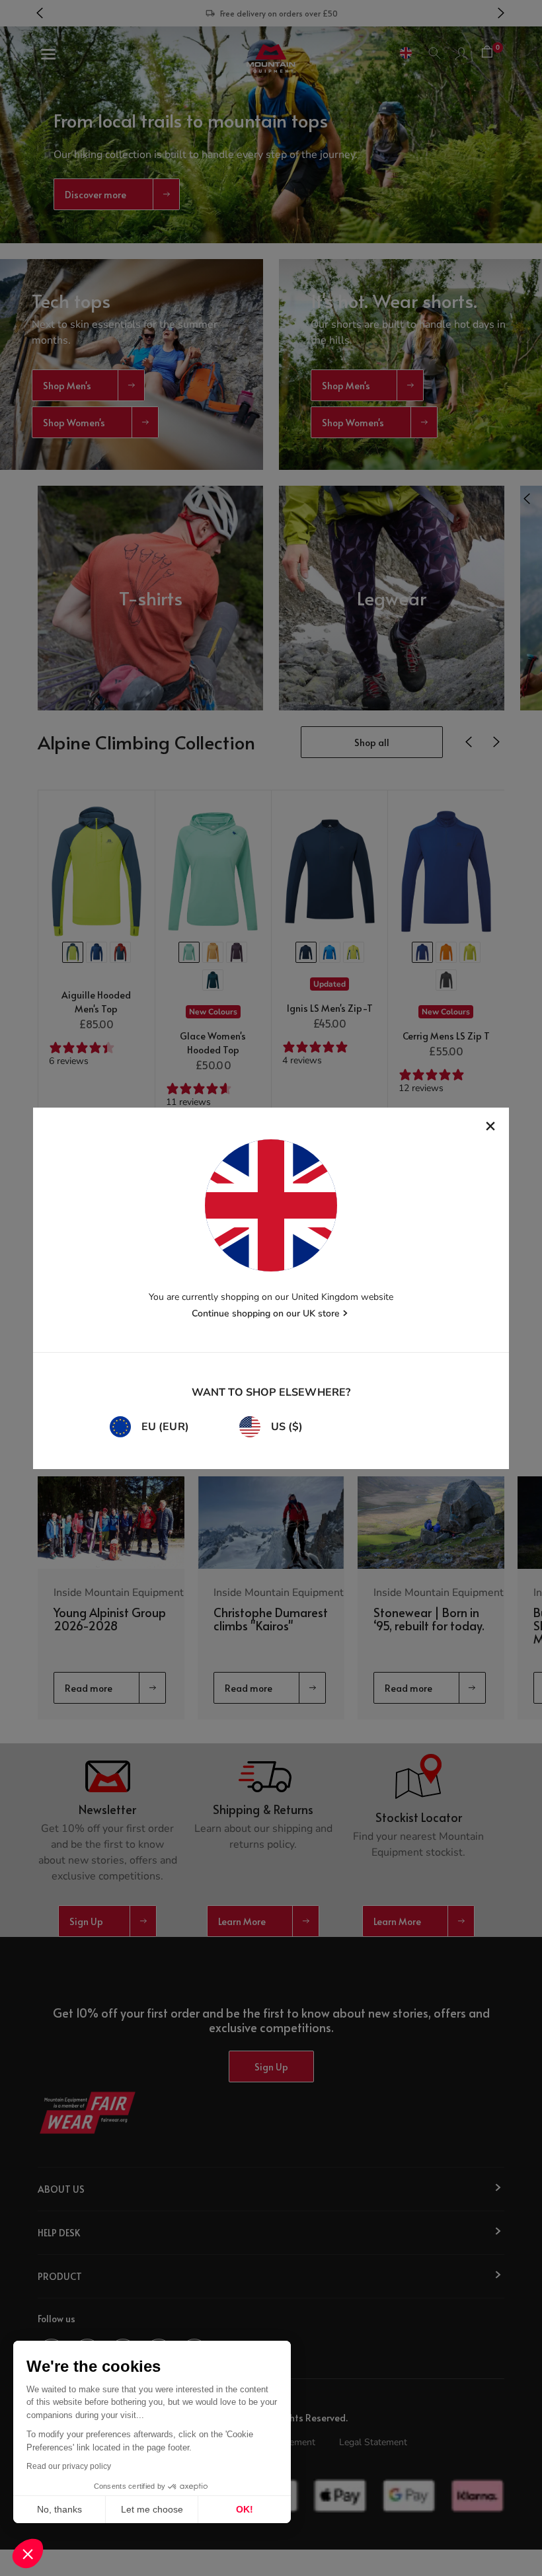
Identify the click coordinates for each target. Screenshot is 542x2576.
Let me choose (152, 2509)
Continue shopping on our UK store (266, 1313)
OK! (245, 2509)
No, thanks (59, 2509)
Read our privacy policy (69, 2466)
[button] (28, 2554)
